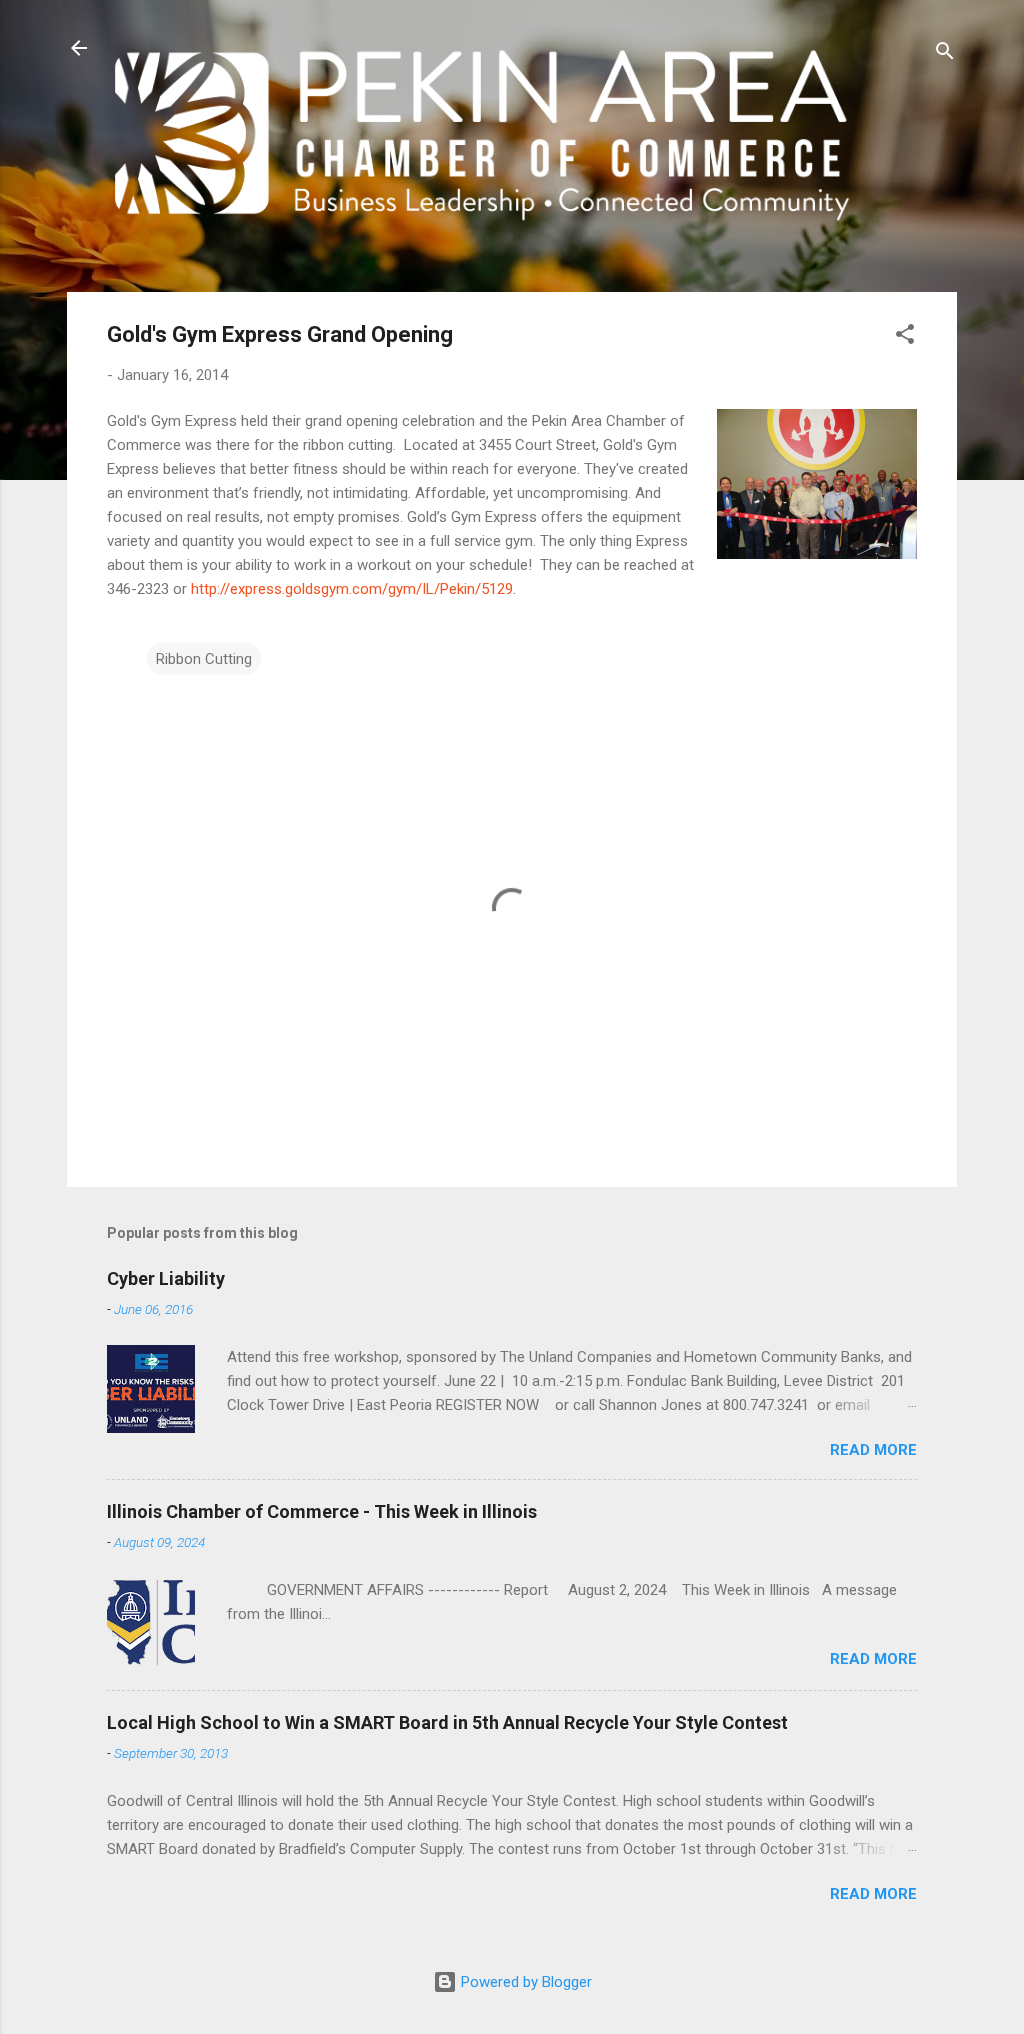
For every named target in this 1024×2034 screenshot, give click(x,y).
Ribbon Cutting (204, 659)
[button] (905, 337)
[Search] (945, 54)
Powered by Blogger (524, 1982)
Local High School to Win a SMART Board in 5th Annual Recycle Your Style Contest (447, 1722)
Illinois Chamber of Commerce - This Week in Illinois (322, 1511)
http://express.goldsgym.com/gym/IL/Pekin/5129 (352, 589)
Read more (873, 1450)
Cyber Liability (166, 1278)
